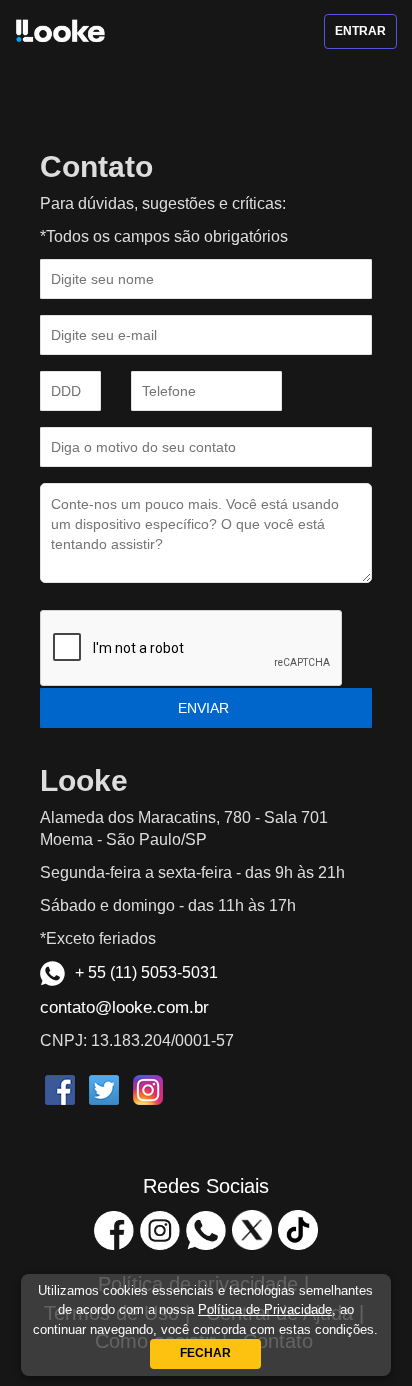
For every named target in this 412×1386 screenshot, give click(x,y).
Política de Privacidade (265, 1309)
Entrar (360, 31)
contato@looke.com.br (124, 1007)
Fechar (205, 1353)
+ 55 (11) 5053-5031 (146, 972)
